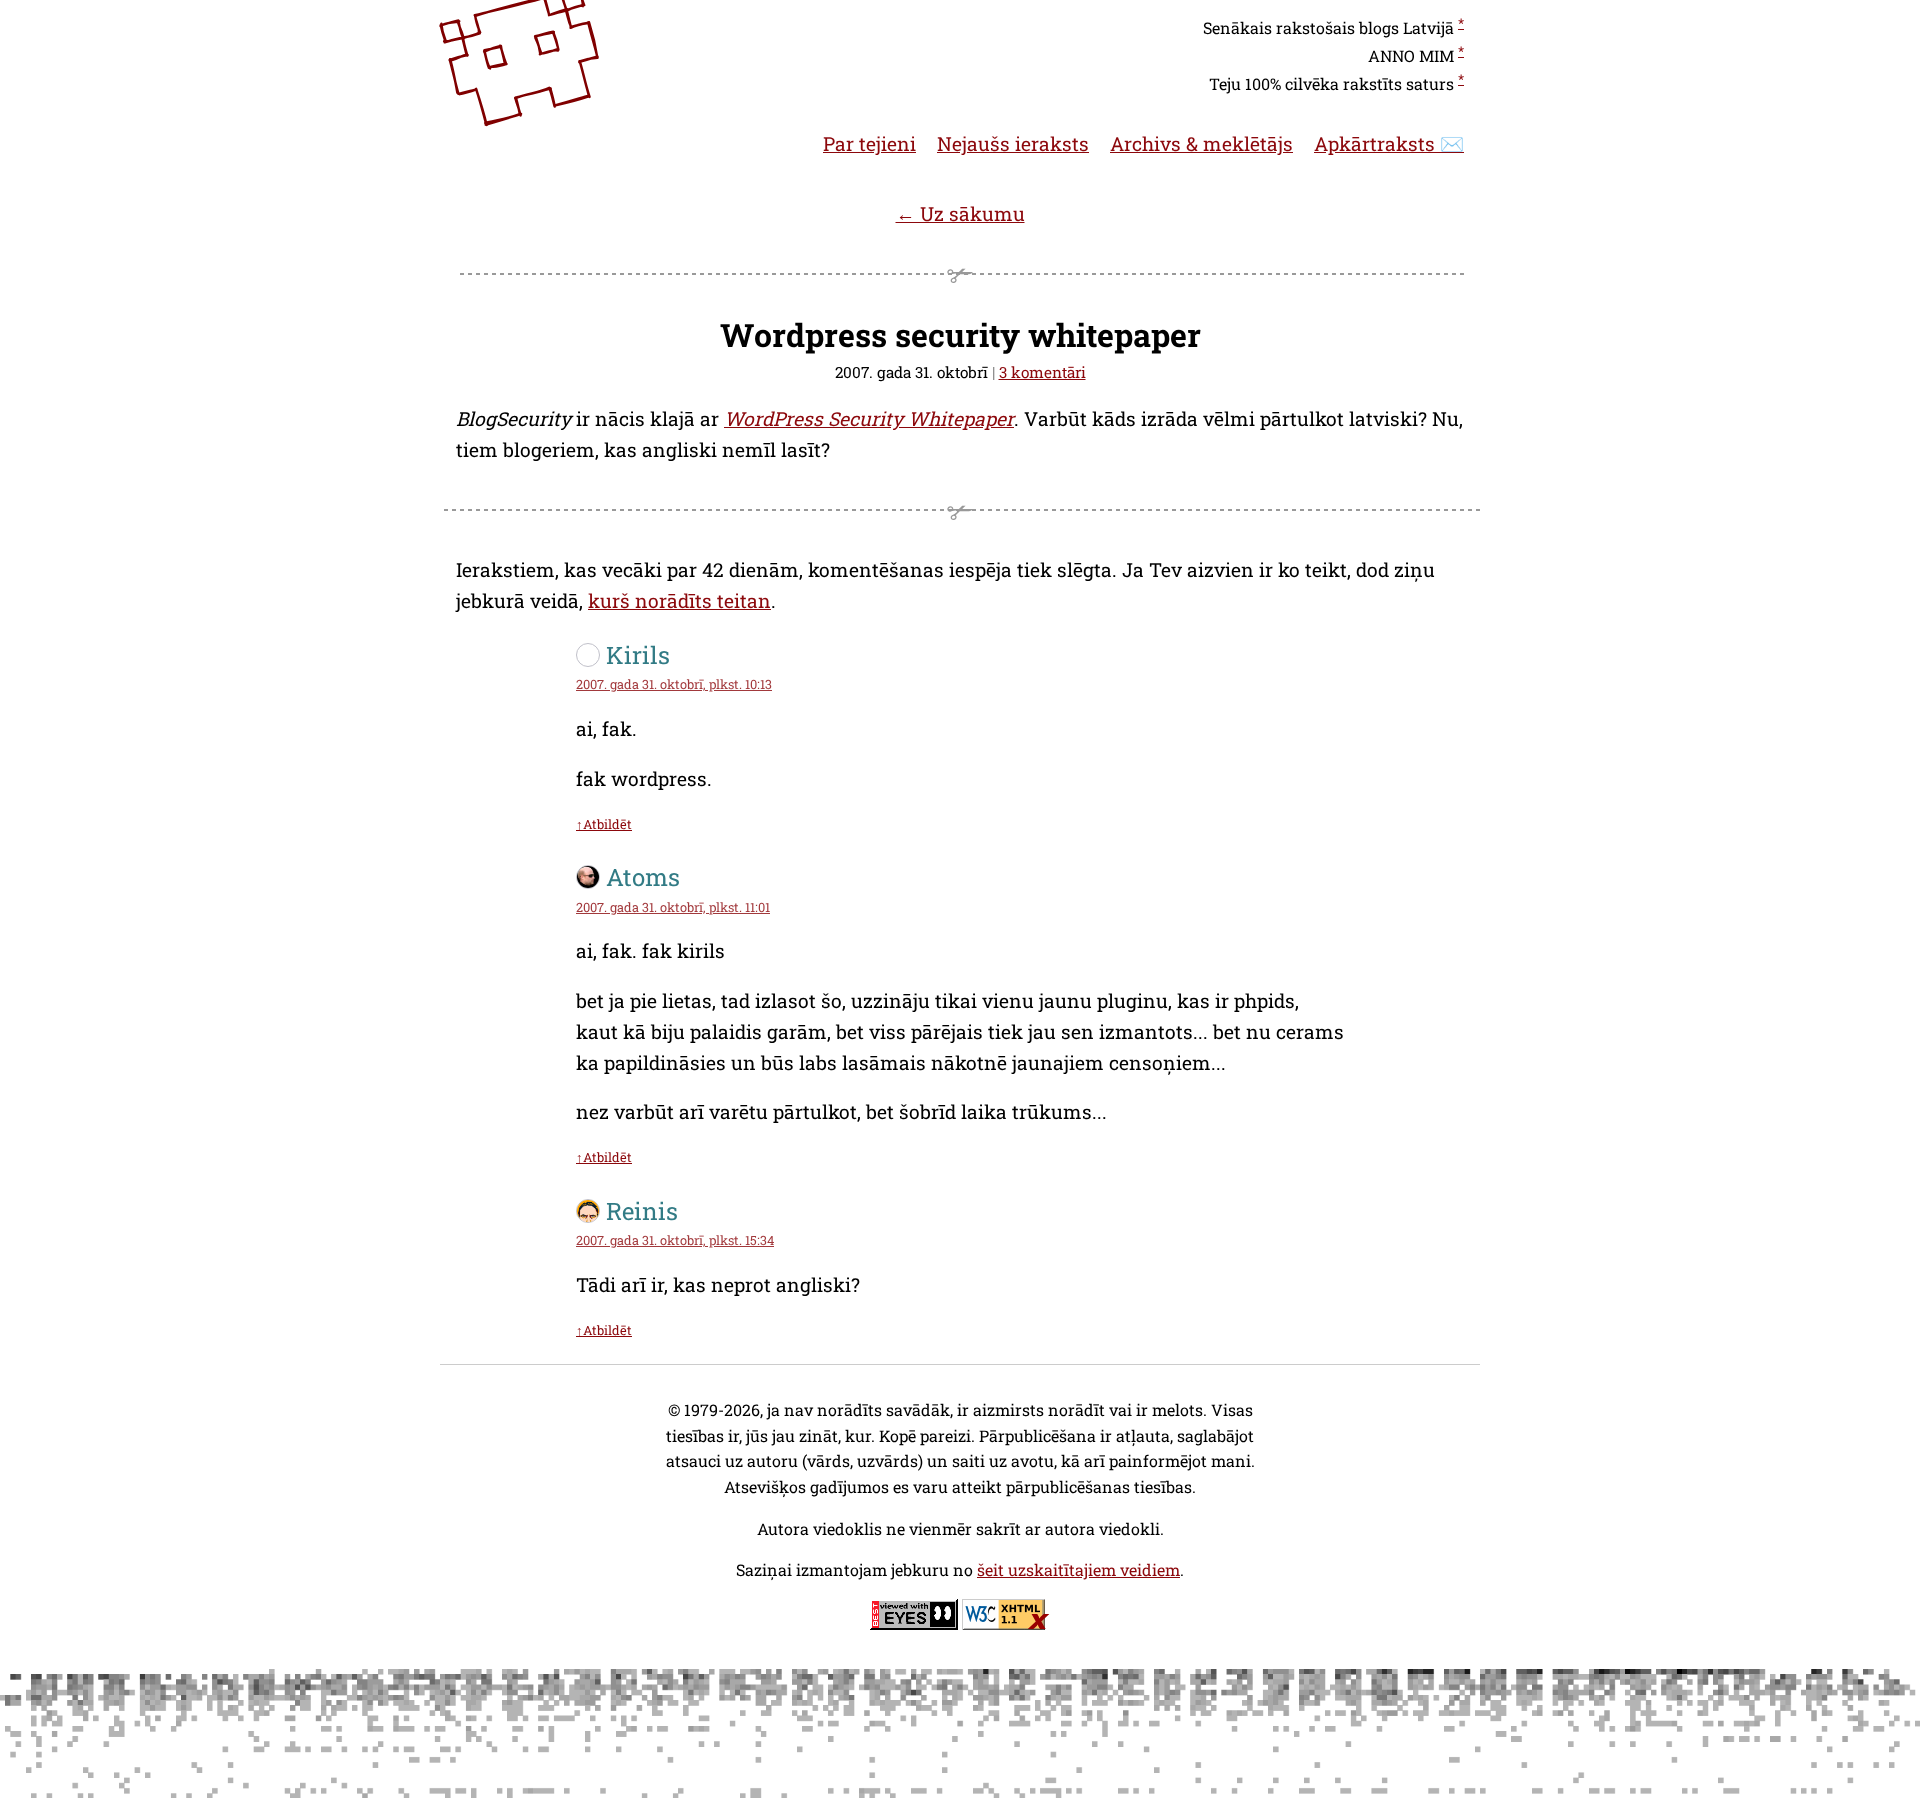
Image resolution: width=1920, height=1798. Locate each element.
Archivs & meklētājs (1201, 143)
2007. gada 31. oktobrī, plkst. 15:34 (675, 1240)
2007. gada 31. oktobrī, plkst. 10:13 (674, 684)
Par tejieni (869, 143)
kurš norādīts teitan (679, 600)
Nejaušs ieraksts (1013, 143)
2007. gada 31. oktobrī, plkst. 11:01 (673, 907)
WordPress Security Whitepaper (869, 418)
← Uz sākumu (960, 213)
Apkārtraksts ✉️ (1389, 143)
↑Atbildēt (604, 824)
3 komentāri (1042, 372)
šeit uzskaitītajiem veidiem (1078, 1569)
